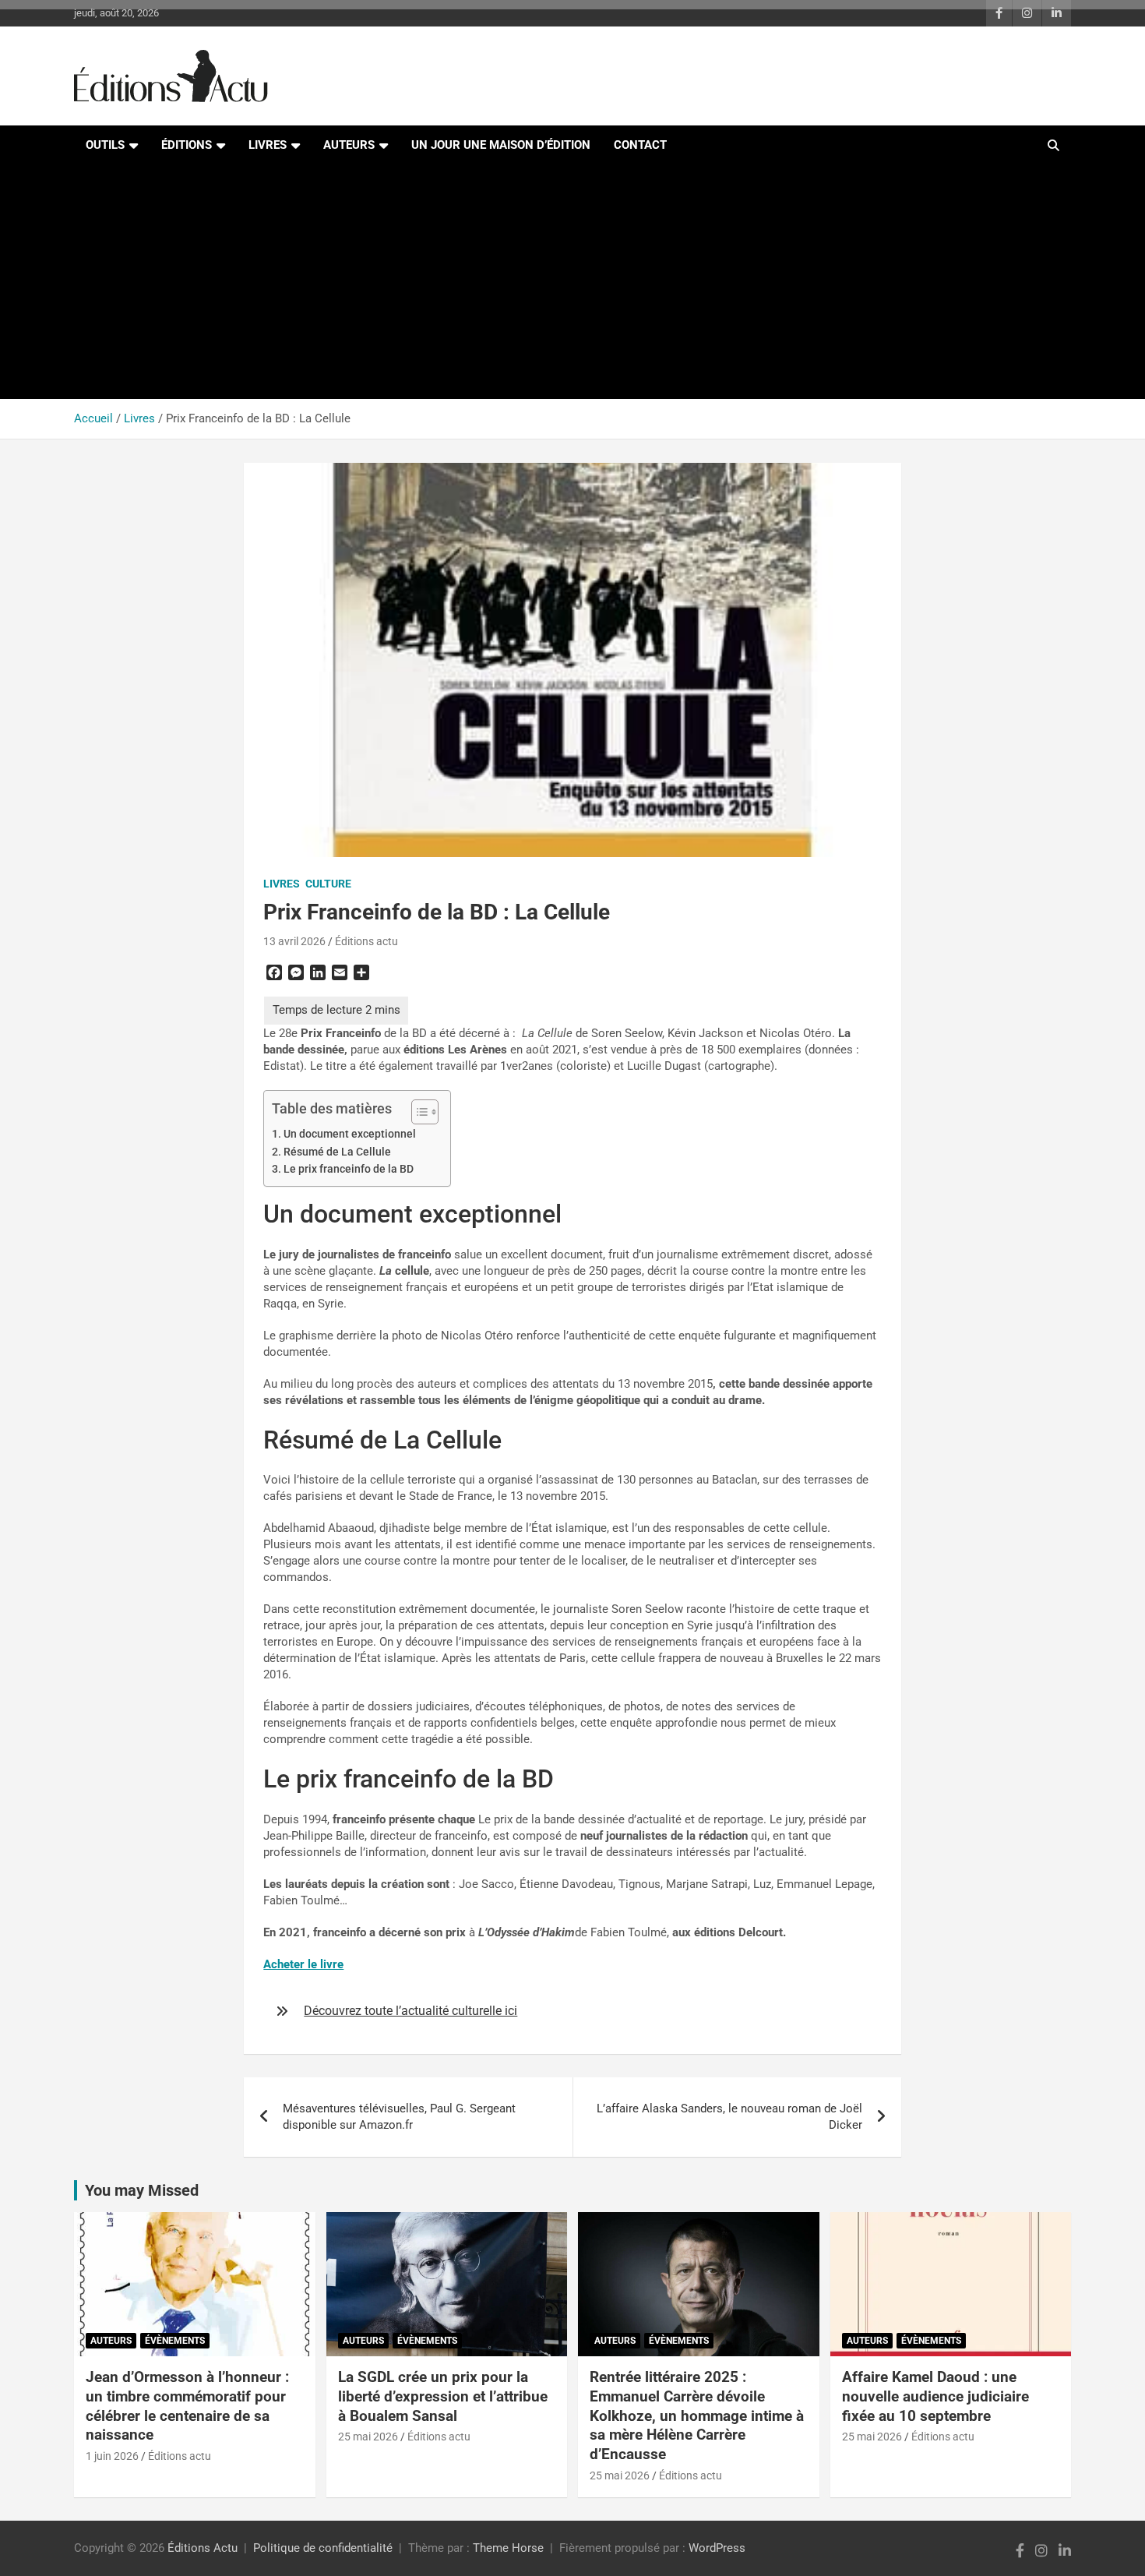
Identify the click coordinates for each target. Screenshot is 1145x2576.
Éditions (187, 145)
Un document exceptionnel (350, 1134)
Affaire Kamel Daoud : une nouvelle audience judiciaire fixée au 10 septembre (935, 2396)
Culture (328, 884)
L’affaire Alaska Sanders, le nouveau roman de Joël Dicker (729, 2117)
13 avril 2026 (294, 941)
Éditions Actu (203, 2548)
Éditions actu (366, 941)
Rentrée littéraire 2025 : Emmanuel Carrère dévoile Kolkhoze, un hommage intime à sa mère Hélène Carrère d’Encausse (697, 2415)
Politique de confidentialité (323, 2548)
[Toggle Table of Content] (417, 1112)
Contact (640, 145)
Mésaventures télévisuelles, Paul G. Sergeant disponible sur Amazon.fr (399, 2117)
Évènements (175, 2341)
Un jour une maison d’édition (501, 145)
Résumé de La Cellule (337, 1152)
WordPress (717, 2548)
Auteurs (349, 145)
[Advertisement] (572, 282)
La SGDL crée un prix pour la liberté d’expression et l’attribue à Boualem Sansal (443, 2396)
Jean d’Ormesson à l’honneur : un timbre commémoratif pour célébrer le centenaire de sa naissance (187, 2406)
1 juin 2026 (112, 2456)
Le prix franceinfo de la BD (349, 1169)
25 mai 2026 (368, 2437)
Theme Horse (508, 2548)
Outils (105, 145)
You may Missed (142, 2190)
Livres (268, 145)
